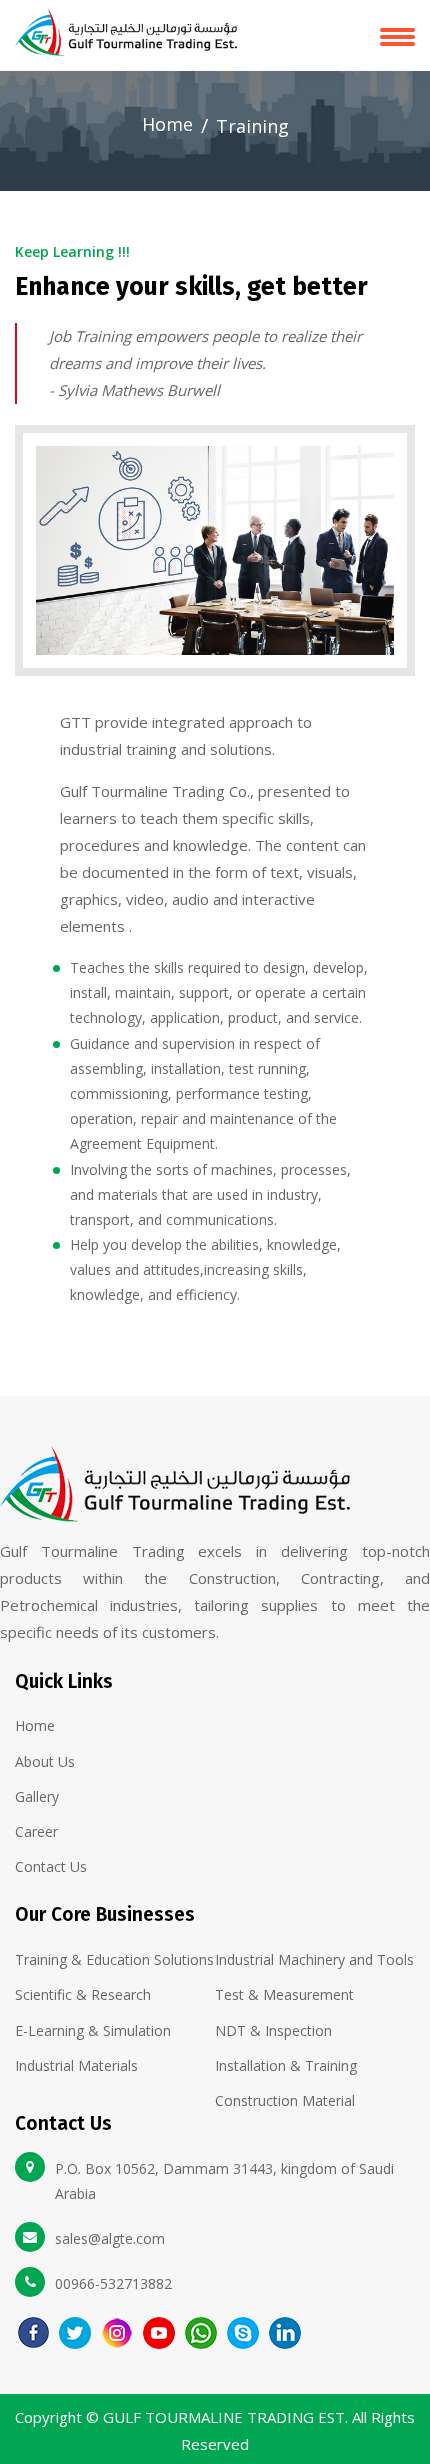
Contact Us (51, 1866)
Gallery (37, 1796)
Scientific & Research (83, 1994)
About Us (45, 1761)
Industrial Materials (76, 2065)
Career (36, 1831)
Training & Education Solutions (114, 1959)
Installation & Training (286, 2065)
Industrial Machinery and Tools (314, 1959)
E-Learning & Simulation (93, 2030)
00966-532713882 (113, 2283)
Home (167, 124)
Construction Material (285, 2100)
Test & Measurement (284, 1994)
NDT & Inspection (273, 2030)
